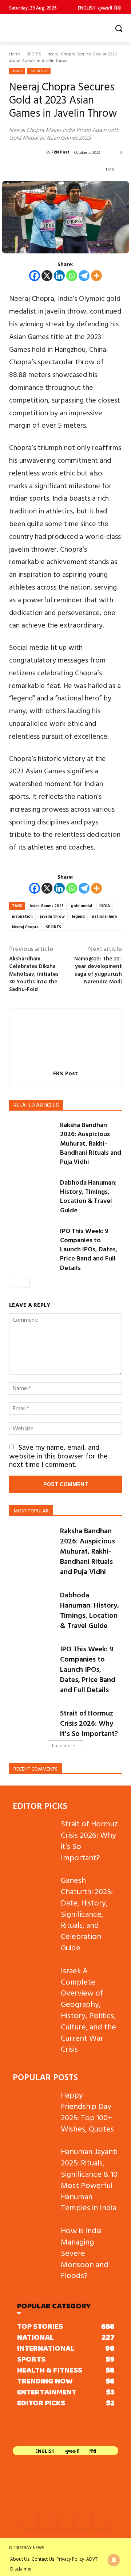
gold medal (82, 906)
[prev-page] (14, 1283)
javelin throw (52, 916)
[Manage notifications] (114, 2560)
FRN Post (60, 152)
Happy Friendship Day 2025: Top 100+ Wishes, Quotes (87, 2111)
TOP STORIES (39, 71)
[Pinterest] (84, 2521)
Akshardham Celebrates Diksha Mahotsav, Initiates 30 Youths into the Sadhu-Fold (34, 974)
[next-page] (25, 1283)
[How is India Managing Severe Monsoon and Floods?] (34, 2240)
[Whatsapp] (72, 276)
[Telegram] (84, 276)
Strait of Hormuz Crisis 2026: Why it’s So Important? (89, 1723)
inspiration (22, 916)
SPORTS (34, 54)
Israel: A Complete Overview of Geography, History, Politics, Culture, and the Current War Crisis (88, 2010)
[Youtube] (101, 2521)
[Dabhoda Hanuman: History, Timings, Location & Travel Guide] (32, 1194)
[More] (96, 276)
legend (78, 916)
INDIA (105, 906)
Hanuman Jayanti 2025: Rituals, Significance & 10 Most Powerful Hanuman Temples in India (89, 2179)
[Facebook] (35, 276)
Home (15, 54)
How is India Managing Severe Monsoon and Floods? (85, 2253)
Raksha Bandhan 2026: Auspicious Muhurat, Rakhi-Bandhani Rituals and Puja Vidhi (91, 1143)
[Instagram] (47, 2521)
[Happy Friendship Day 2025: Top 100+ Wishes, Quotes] (34, 2104)
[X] (47, 276)
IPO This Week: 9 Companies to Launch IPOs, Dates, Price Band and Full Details (89, 1249)
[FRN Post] (28, 152)
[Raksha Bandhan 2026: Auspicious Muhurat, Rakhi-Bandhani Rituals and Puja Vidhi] (32, 1136)
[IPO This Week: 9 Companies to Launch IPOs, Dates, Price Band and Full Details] (32, 1242)
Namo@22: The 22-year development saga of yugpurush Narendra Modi (98, 970)
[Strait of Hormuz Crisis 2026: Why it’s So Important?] (32, 1723)
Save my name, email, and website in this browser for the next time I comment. (58, 1455)
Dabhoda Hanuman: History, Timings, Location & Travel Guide (88, 1196)
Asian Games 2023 (47, 906)
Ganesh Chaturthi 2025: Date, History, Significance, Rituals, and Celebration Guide (87, 1913)
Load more (63, 1746)
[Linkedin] (59, 276)
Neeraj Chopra (25, 927)
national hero (105, 916)
